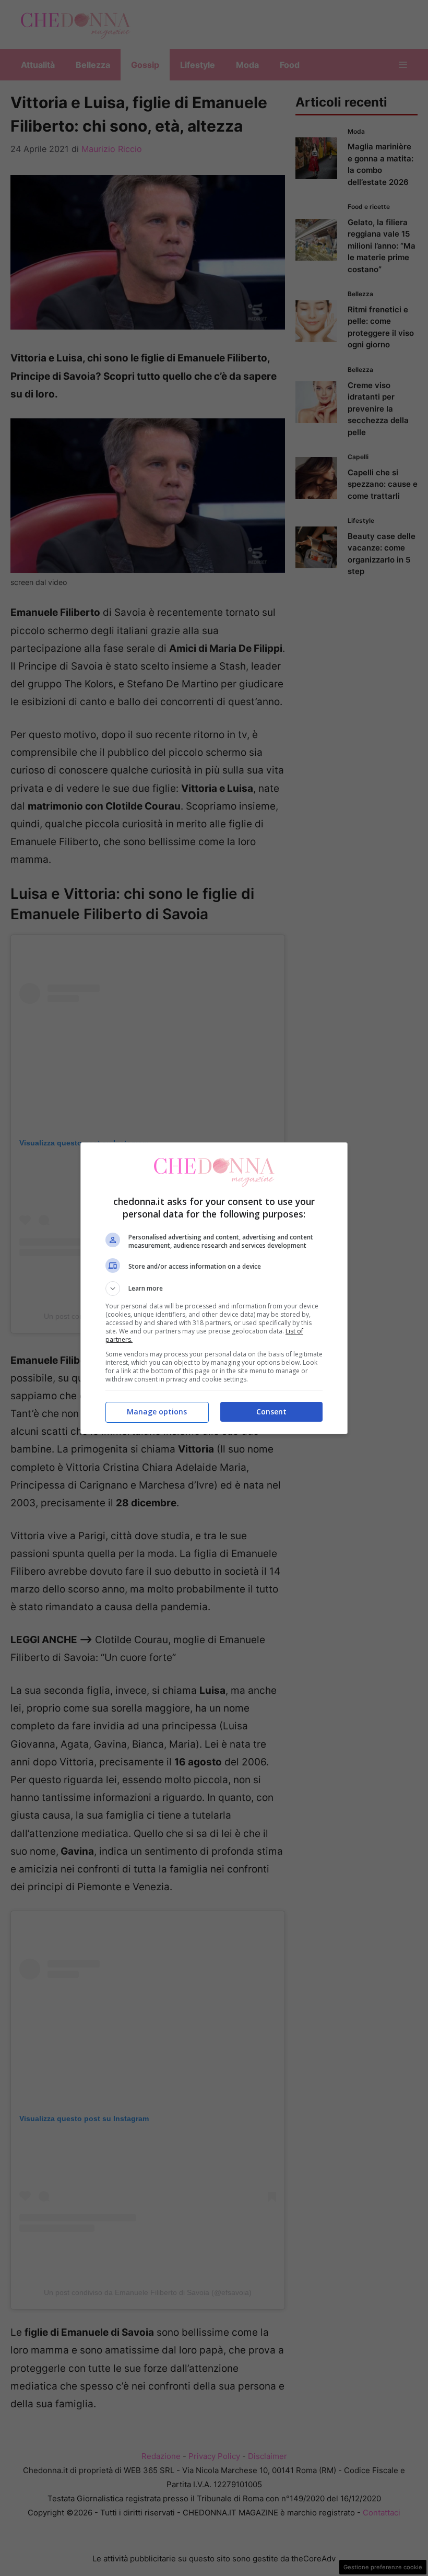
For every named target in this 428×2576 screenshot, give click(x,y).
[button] (214, 1289)
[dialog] (214, 1288)
